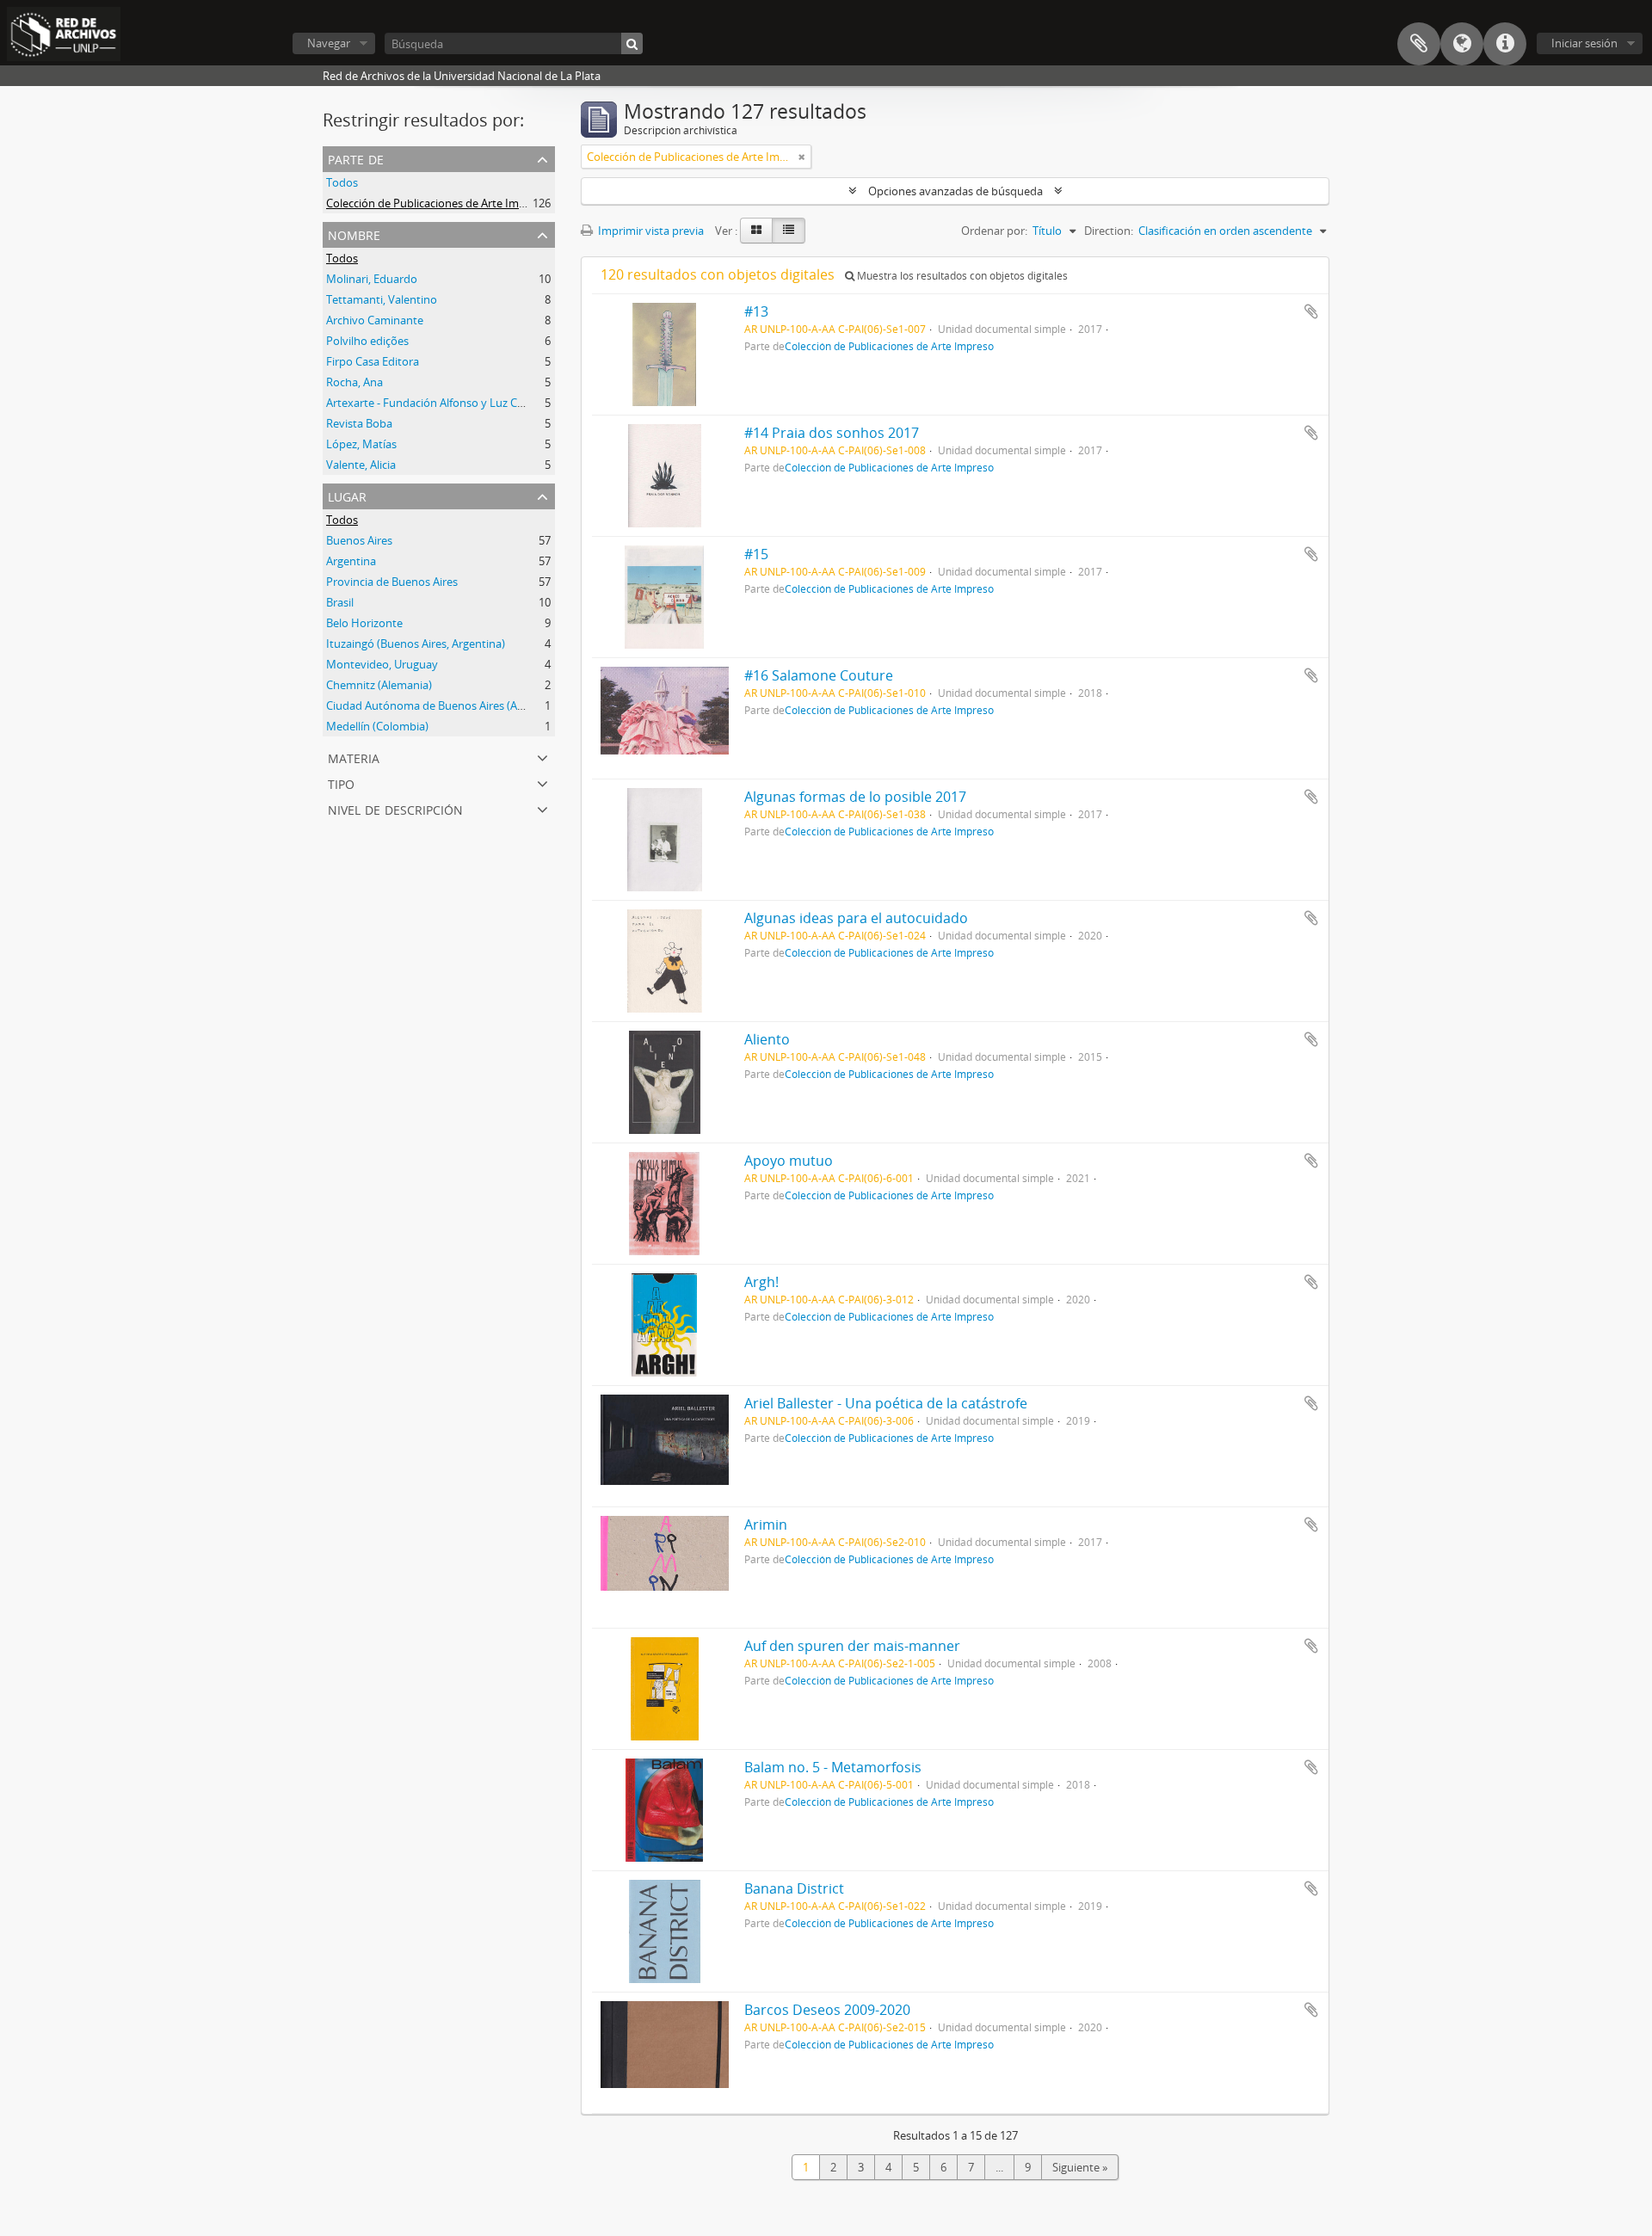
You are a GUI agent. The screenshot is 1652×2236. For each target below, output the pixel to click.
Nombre (354, 234)
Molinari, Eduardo (372, 279)
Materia (354, 757)
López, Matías (361, 444)
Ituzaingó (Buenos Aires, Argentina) (416, 644)
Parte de (356, 158)
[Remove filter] (802, 157)
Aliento (767, 1039)
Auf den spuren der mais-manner (852, 1646)
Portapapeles (1419, 44)
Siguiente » (1080, 2167)
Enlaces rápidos (1505, 44)
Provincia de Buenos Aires (392, 582)
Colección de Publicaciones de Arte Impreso (437, 203)
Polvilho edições (367, 341)
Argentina (351, 561)
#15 (756, 554)
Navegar (329, 43)
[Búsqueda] (632, 43)
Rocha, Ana (354, 382)
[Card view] (756, 231)
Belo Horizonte (364, 623)
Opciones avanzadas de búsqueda (955, 191)
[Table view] (789, 231)
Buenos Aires (359, 540)
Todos (342, 182)
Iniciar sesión (1584, 43)
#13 (756, 311)
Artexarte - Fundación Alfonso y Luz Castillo (437, 403)
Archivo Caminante (375, 320)
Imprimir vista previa (650, 231)
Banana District (794, 1888)
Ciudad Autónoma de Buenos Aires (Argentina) (445, 705)
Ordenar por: (994, 231)
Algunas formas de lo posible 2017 (855, 797)
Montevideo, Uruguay (382, 664)
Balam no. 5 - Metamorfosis (833, 1767)
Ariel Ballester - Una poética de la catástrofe (886, 1403)
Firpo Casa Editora (373, 361)
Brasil (340, 602)
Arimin (766, 1525)
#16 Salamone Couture (819, 675)
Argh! (761, 1282)
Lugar (347, 495)
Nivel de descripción (395, 808)
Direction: (1109, 231)
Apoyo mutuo (789, 1161)
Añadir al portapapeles (1311, 311)
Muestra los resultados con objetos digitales (961, 276)
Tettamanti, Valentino (382, 299)
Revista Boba (359, 423)
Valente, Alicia (361, 465)
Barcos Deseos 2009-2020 (827, 2010)
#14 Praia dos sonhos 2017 (832, 433)
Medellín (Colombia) (377, 726)
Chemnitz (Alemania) (379, 685)
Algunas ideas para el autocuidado (856, 918)
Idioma (1462, 44)
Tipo (341, 782)
